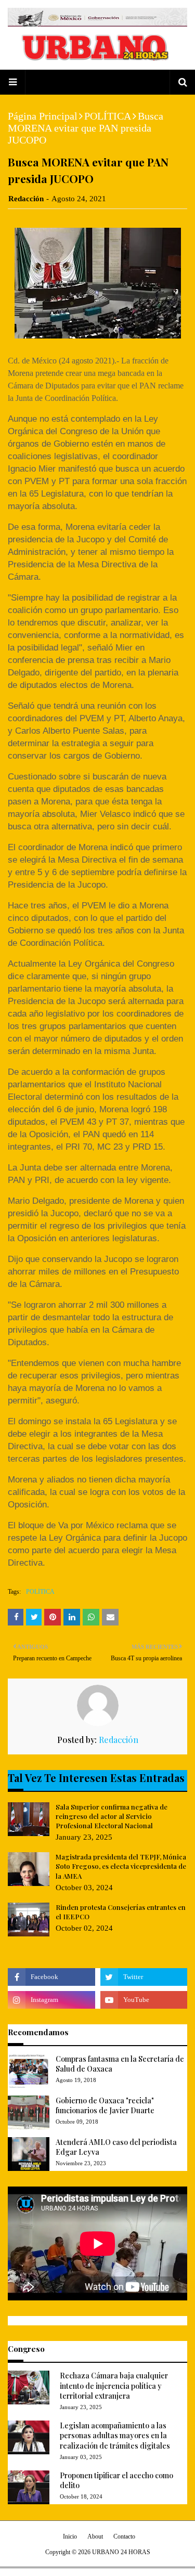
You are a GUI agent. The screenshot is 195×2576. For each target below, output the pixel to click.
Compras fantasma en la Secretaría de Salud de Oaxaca (120, 2064)
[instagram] (51, 2000)
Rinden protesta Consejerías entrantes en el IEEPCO (121, 1912)
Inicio (70, 2536)
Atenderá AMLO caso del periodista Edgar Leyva (116, 2147)
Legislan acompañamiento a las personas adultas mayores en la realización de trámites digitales (115, 2436)
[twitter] (144, 1977)
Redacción (26, 199)
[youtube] (144, 2000)
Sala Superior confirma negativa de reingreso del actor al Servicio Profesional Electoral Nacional (112, 1816)
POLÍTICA (108, 116)
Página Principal (43, 116)
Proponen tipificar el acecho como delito (116, 2481)
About (95, 2536)
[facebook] (51, 1977)
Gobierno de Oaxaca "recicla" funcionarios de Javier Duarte (105, 2106)
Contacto (124, 2536)
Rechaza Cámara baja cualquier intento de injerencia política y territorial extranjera (114, 2386)
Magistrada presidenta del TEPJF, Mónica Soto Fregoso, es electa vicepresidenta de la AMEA (121, 1866)
